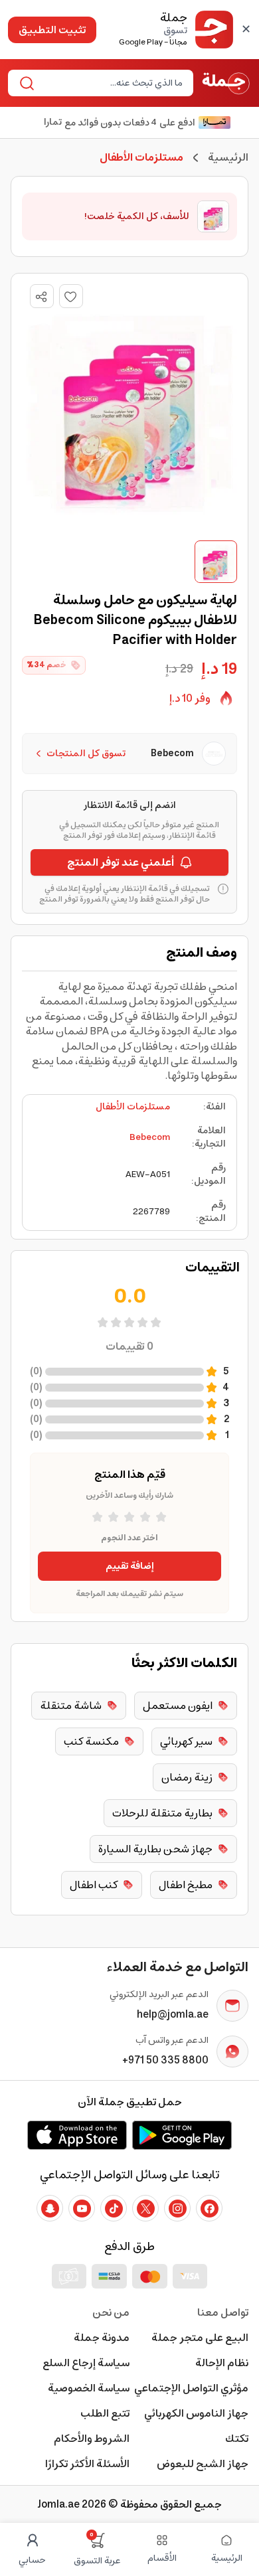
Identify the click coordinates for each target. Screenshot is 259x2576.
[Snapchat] (50, 2208)
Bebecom (150, 1137)
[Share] (41, 297)
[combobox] (112, 83)
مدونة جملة (102, 2338)
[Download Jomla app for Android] (182, 2135)
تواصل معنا (223, 2312)
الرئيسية (228, 157)
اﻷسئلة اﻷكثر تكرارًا (87, 2464)
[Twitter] (145, 2208)
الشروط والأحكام (92, 2439)
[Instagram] (177, 2208)
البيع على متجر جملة (200, 2338)
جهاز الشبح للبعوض (203, 2464)
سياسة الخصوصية (89, 2388)
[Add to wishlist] (71, 296)
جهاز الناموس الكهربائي (196, 2413)
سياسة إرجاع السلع (86, 2363)
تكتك (237, 2439)
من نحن (111, 2312)
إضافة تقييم (130, 1566)
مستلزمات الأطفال (133, 1107)
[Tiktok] (114, 2208)
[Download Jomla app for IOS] (77, 2135)
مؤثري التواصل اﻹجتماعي (191, 2388)
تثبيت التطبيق (52, 30)
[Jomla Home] (226, 83)
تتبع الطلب (105, 2413)
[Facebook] (209, 2208)
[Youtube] (82, 2208)
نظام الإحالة (222, 2363)
